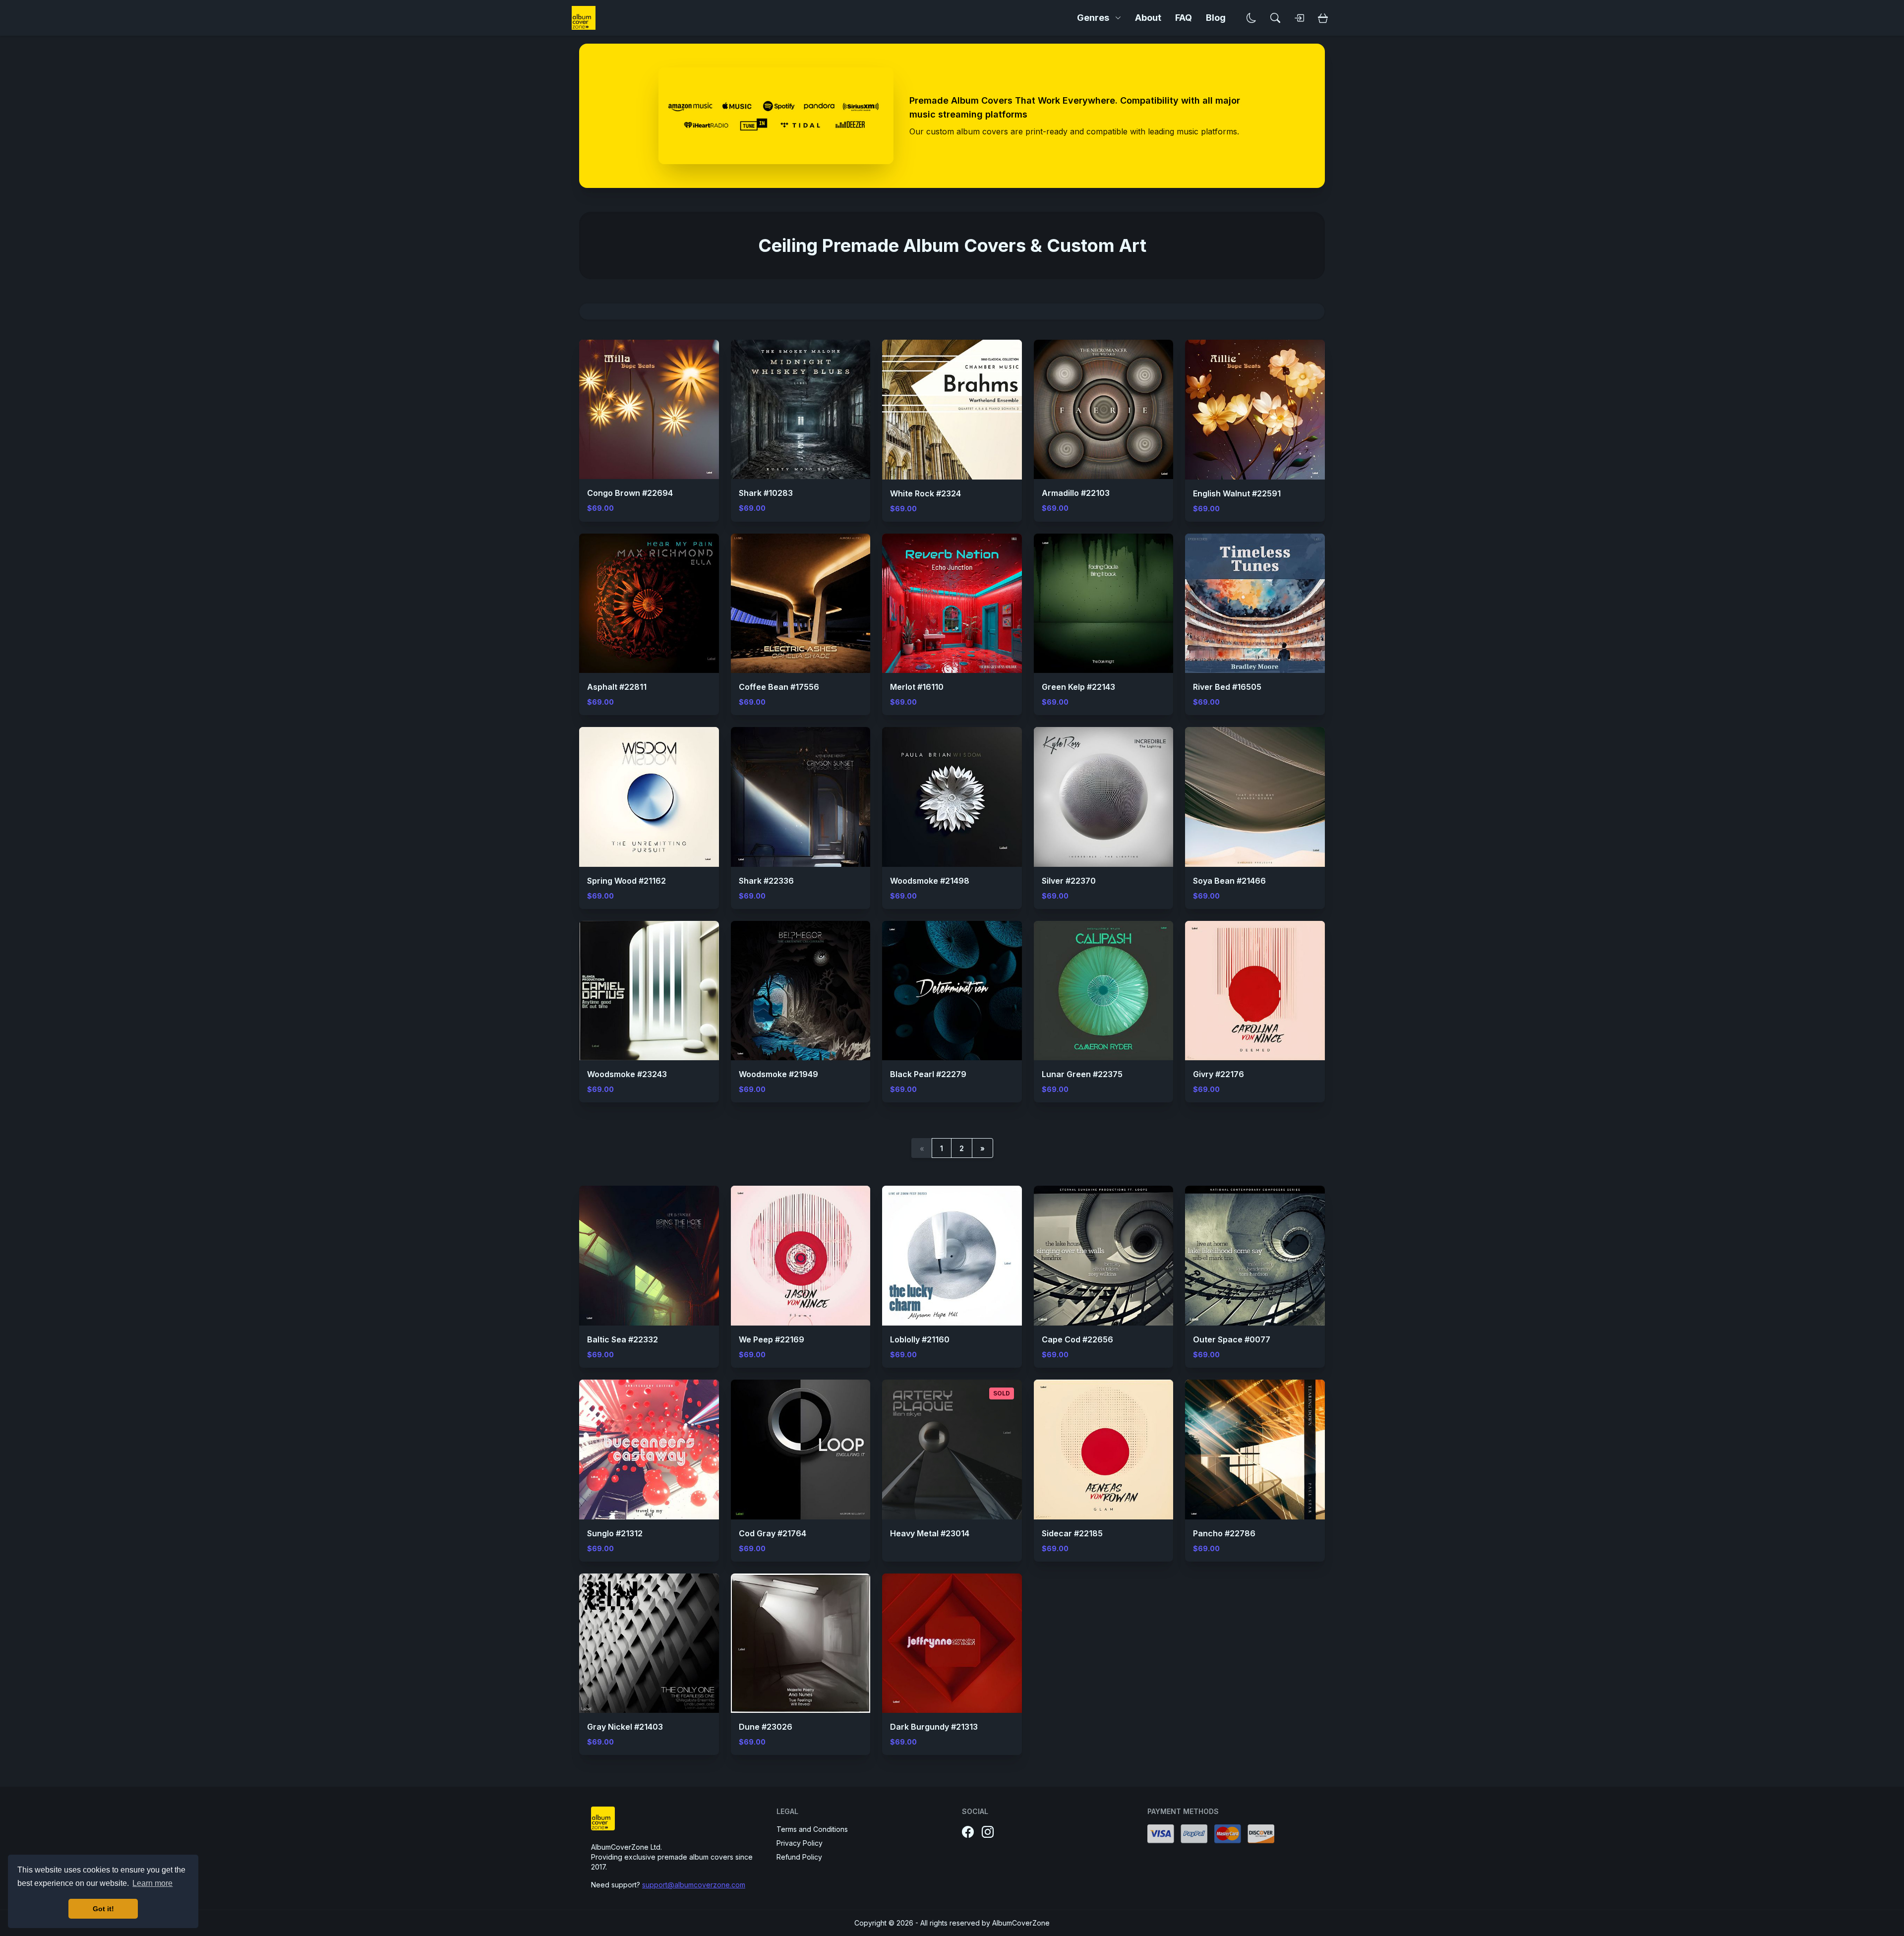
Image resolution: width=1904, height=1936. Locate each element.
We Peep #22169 (772, 1339)
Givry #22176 (1219, 1074)
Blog (1216, 18)
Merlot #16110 (917, 687)
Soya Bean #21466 (1229, 881)
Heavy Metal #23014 (930, 1533)
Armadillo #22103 (1076, 493)
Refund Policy (799, 1857)
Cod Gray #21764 (773, 1533)
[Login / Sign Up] (1299, 18)
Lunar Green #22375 (1082, 1074)
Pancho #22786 (1224, 1533)
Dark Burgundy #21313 (934, 1727)
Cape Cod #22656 (1077, 1339)
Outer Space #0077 (1232, 1339)
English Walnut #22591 (1237, 493)
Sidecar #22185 (1072, 1533)
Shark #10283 (766, 493)
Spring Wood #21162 (626, 881)
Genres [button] (1093, 18)
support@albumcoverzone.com (694, 1885)
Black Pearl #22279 (928, 1074)
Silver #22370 (1069, 881)
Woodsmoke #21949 (778, 1074)
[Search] (1275, 18)
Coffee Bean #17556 (779, 687)
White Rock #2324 (925, 493)
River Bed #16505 (1227, 687)
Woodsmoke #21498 (930, 881)
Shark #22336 (766, 881)
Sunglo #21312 (615, 1533)
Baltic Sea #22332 (623, 1339)
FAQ (1184, 18)
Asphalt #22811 (617, 687)
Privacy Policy (800, 1843)
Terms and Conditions (812, 1829)
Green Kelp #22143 (1078, 687)
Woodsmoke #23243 (627, 1074)
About (1148, 18)
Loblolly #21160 (920, 1339)
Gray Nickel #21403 (625, 1727)
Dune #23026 (766, 1727)
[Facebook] (968, 1832)
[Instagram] (988, 1832)
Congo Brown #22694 (630, 493)
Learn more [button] (152, 1883)
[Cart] (1323, 18)
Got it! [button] (103, 1909)
